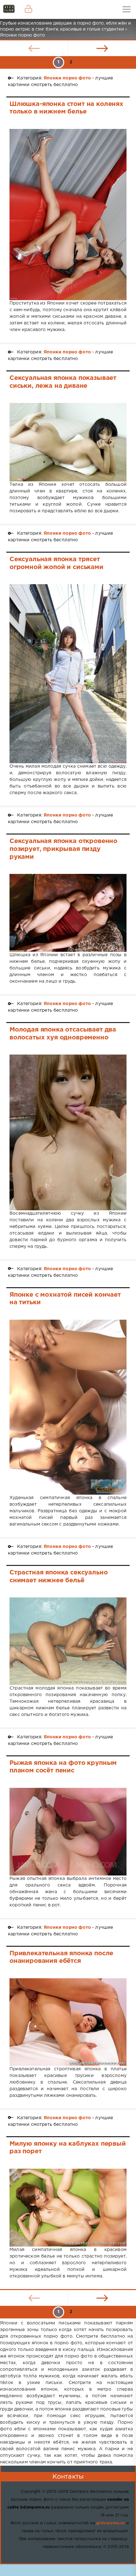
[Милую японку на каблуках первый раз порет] (68, 2208)
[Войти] (28, 9)
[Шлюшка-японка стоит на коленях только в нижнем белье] (68, 215)
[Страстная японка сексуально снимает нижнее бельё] (68, 1641)
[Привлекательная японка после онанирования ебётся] (68, 2022)
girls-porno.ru (110, 2523)
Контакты (68, 2477)
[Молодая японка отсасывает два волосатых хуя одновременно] (68, 1132)
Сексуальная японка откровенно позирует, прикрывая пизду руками (63, 849)
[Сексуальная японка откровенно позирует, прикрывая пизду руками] (68, 913)
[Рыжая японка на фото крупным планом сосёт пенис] (68, 1832)
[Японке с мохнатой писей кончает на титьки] (68, 1407)
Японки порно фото (67, 78)
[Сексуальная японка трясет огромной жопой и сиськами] (68, 674)
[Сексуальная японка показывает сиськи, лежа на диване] (68, 442)
